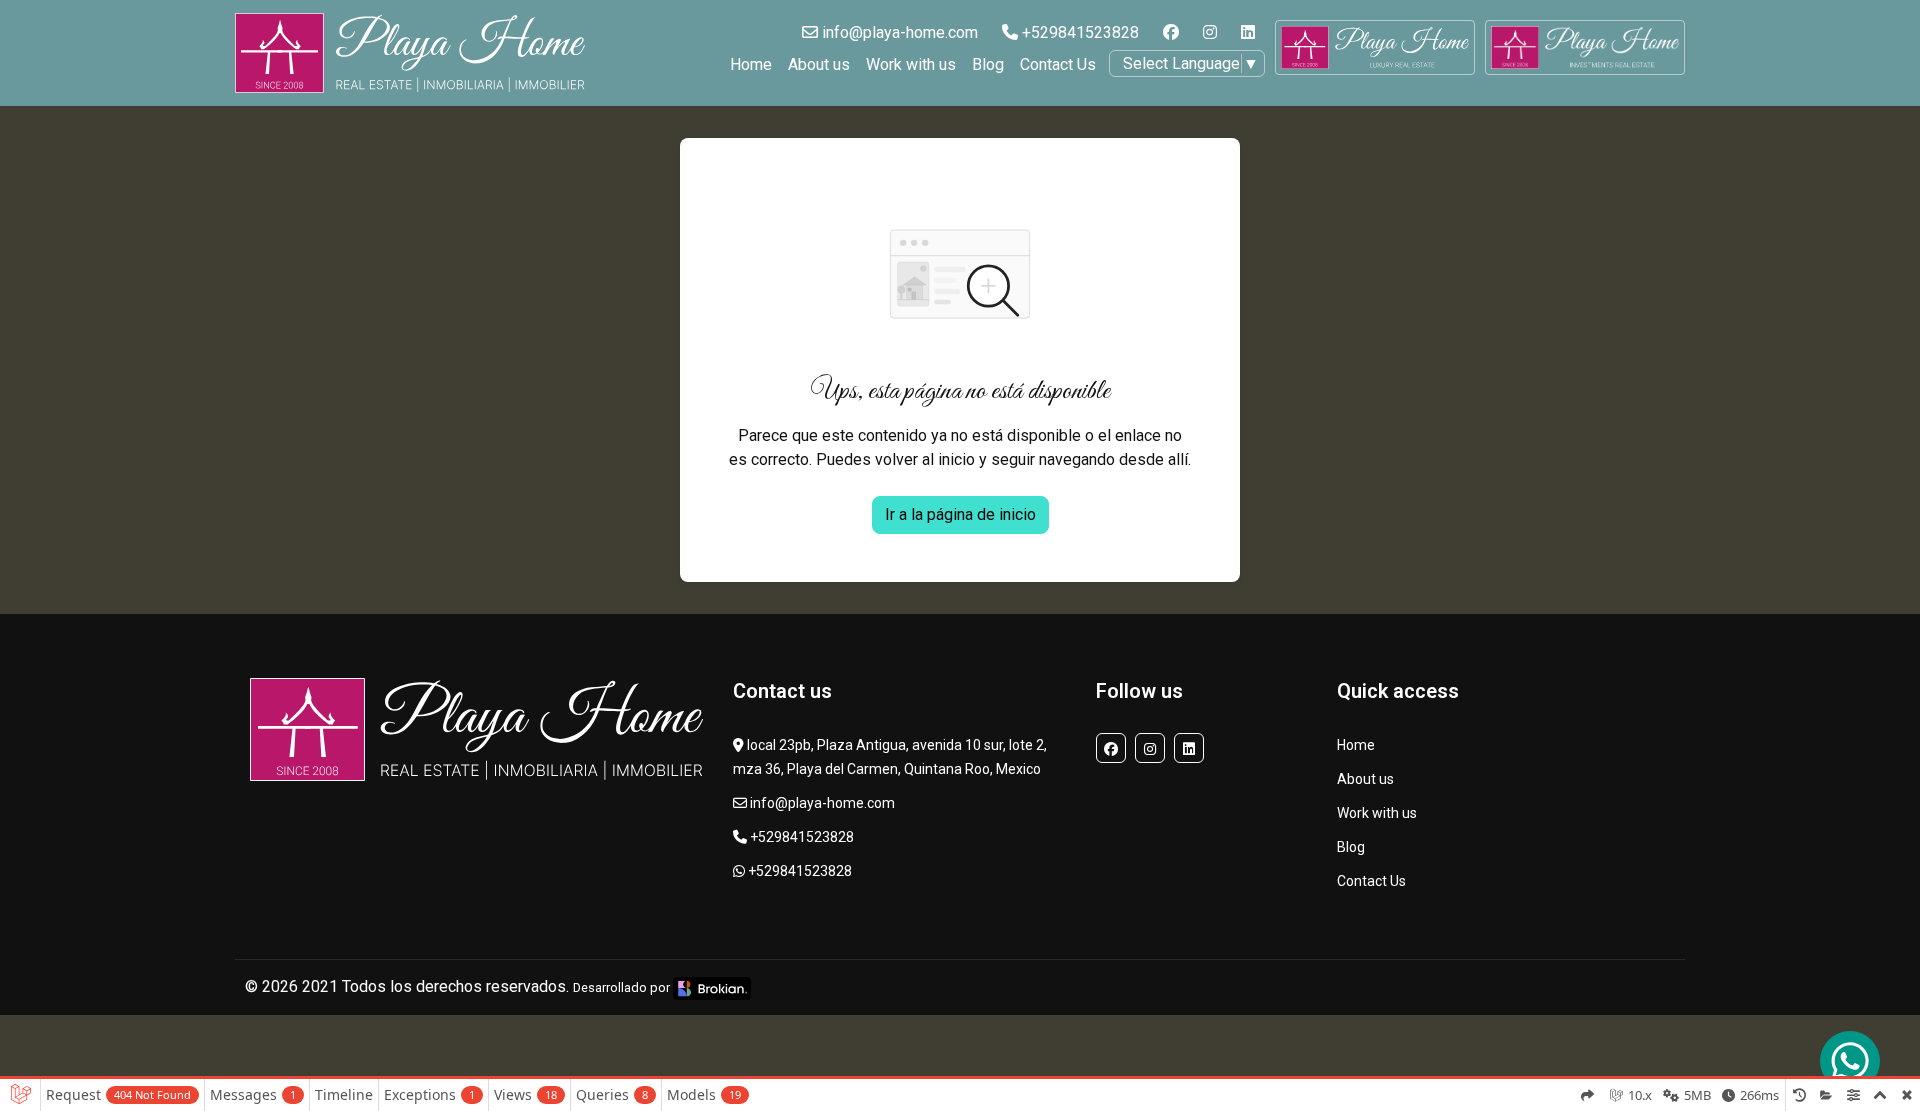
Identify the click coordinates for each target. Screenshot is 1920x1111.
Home (751, 64)
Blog (988, 64)
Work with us (911, 64)
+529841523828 (1078, 32)
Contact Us (1058, 64)
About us (819, 64)
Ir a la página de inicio (960, 514)
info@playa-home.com (898, 32)
